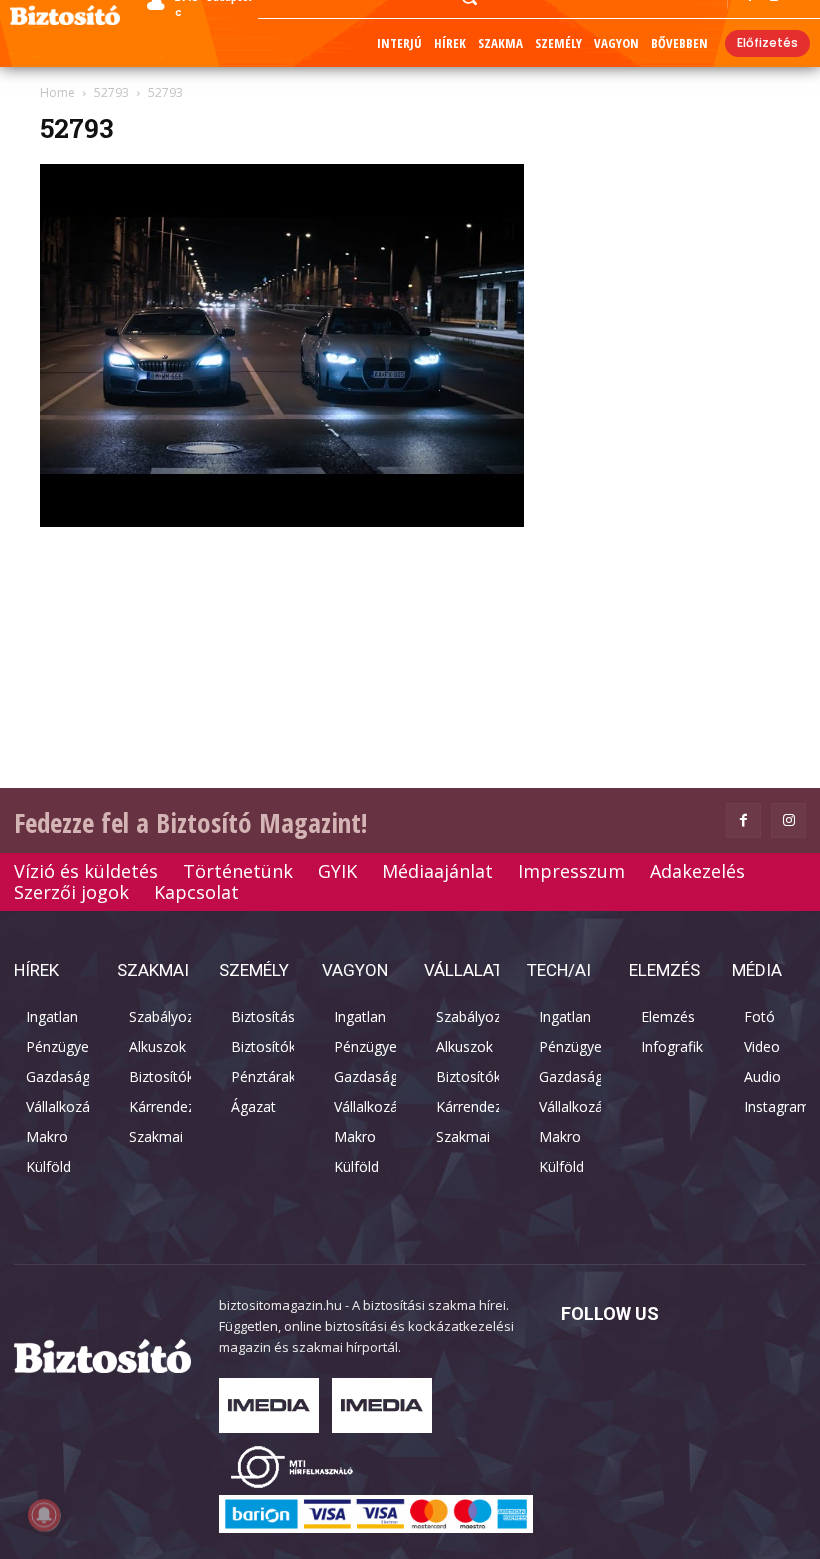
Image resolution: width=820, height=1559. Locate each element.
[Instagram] (788, 820)
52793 (111, 92)
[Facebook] (743, 820)
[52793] (282, 521)
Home (57, 92)
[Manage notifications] (44, 1515)
